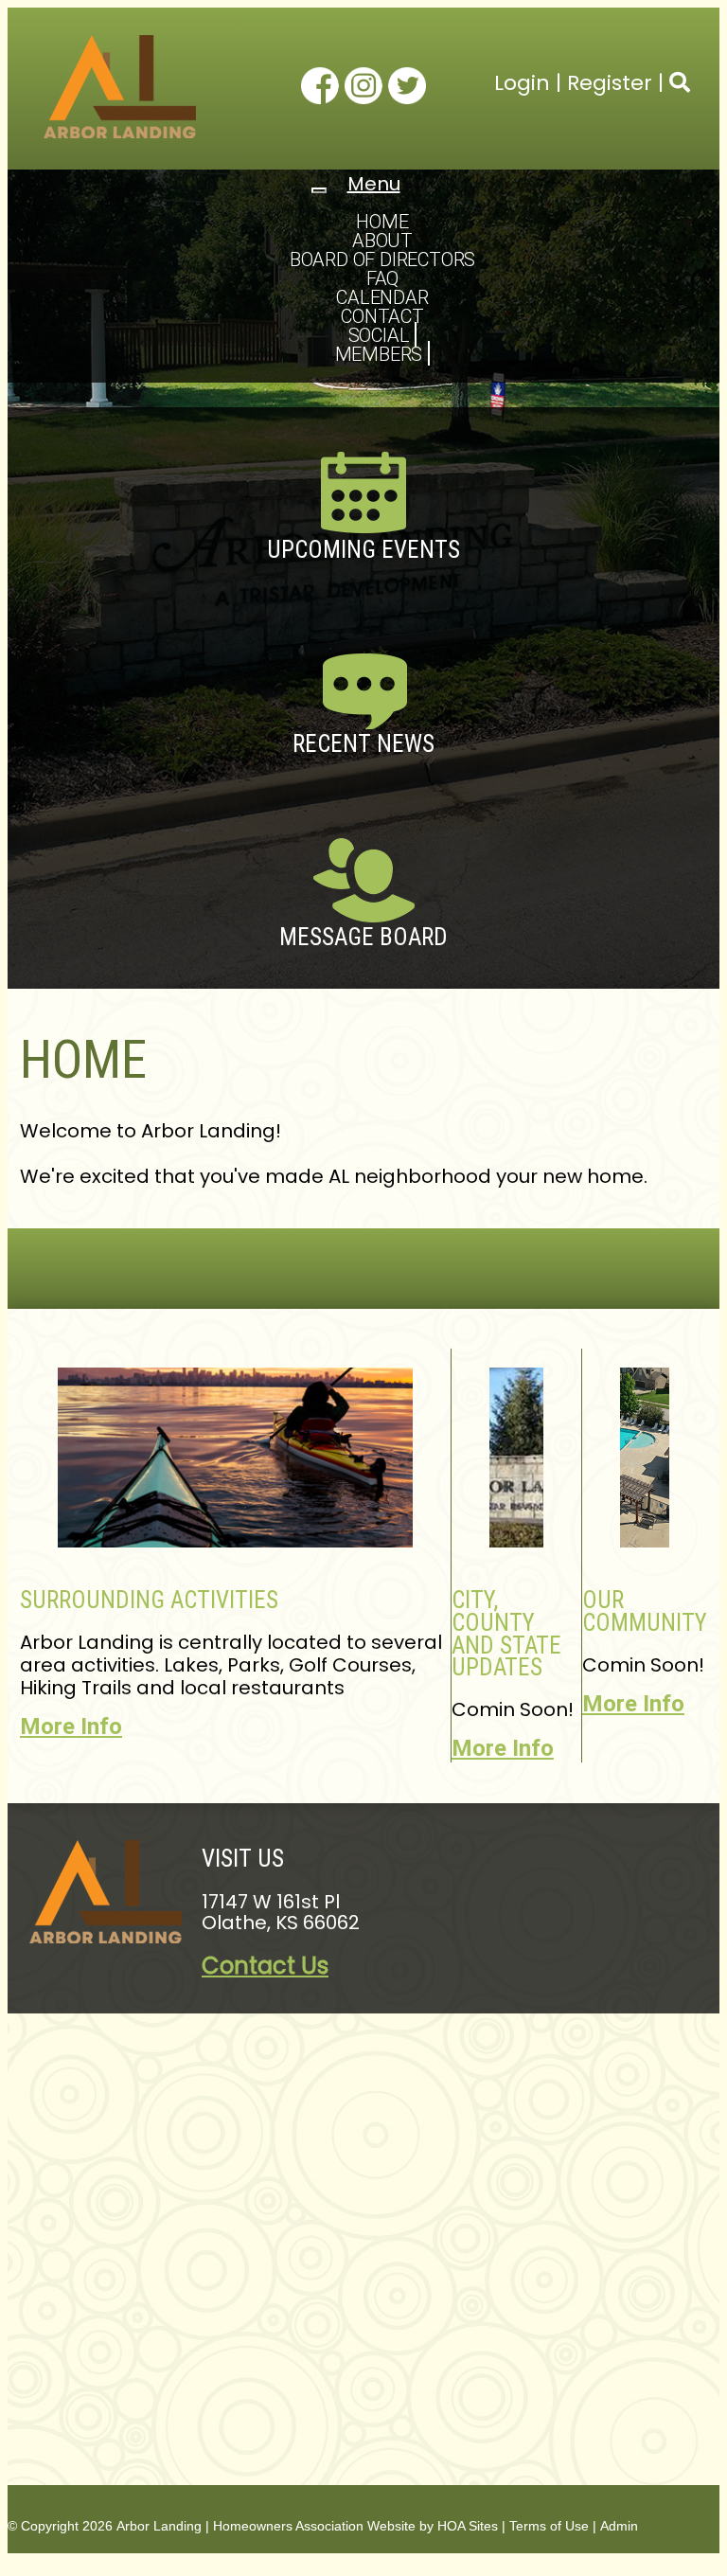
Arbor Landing (159, 2526)
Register (610, 83)
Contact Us (265, 1966)
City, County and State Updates (506, 1634)
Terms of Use (549, 2526)
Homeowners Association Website (314, 2526)
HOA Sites (468, 2526)
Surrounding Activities (149, 1600)
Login (522, 83)
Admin (619, 2526)
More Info (71, 1726)
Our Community (645, 1611)
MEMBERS (379, 354)
